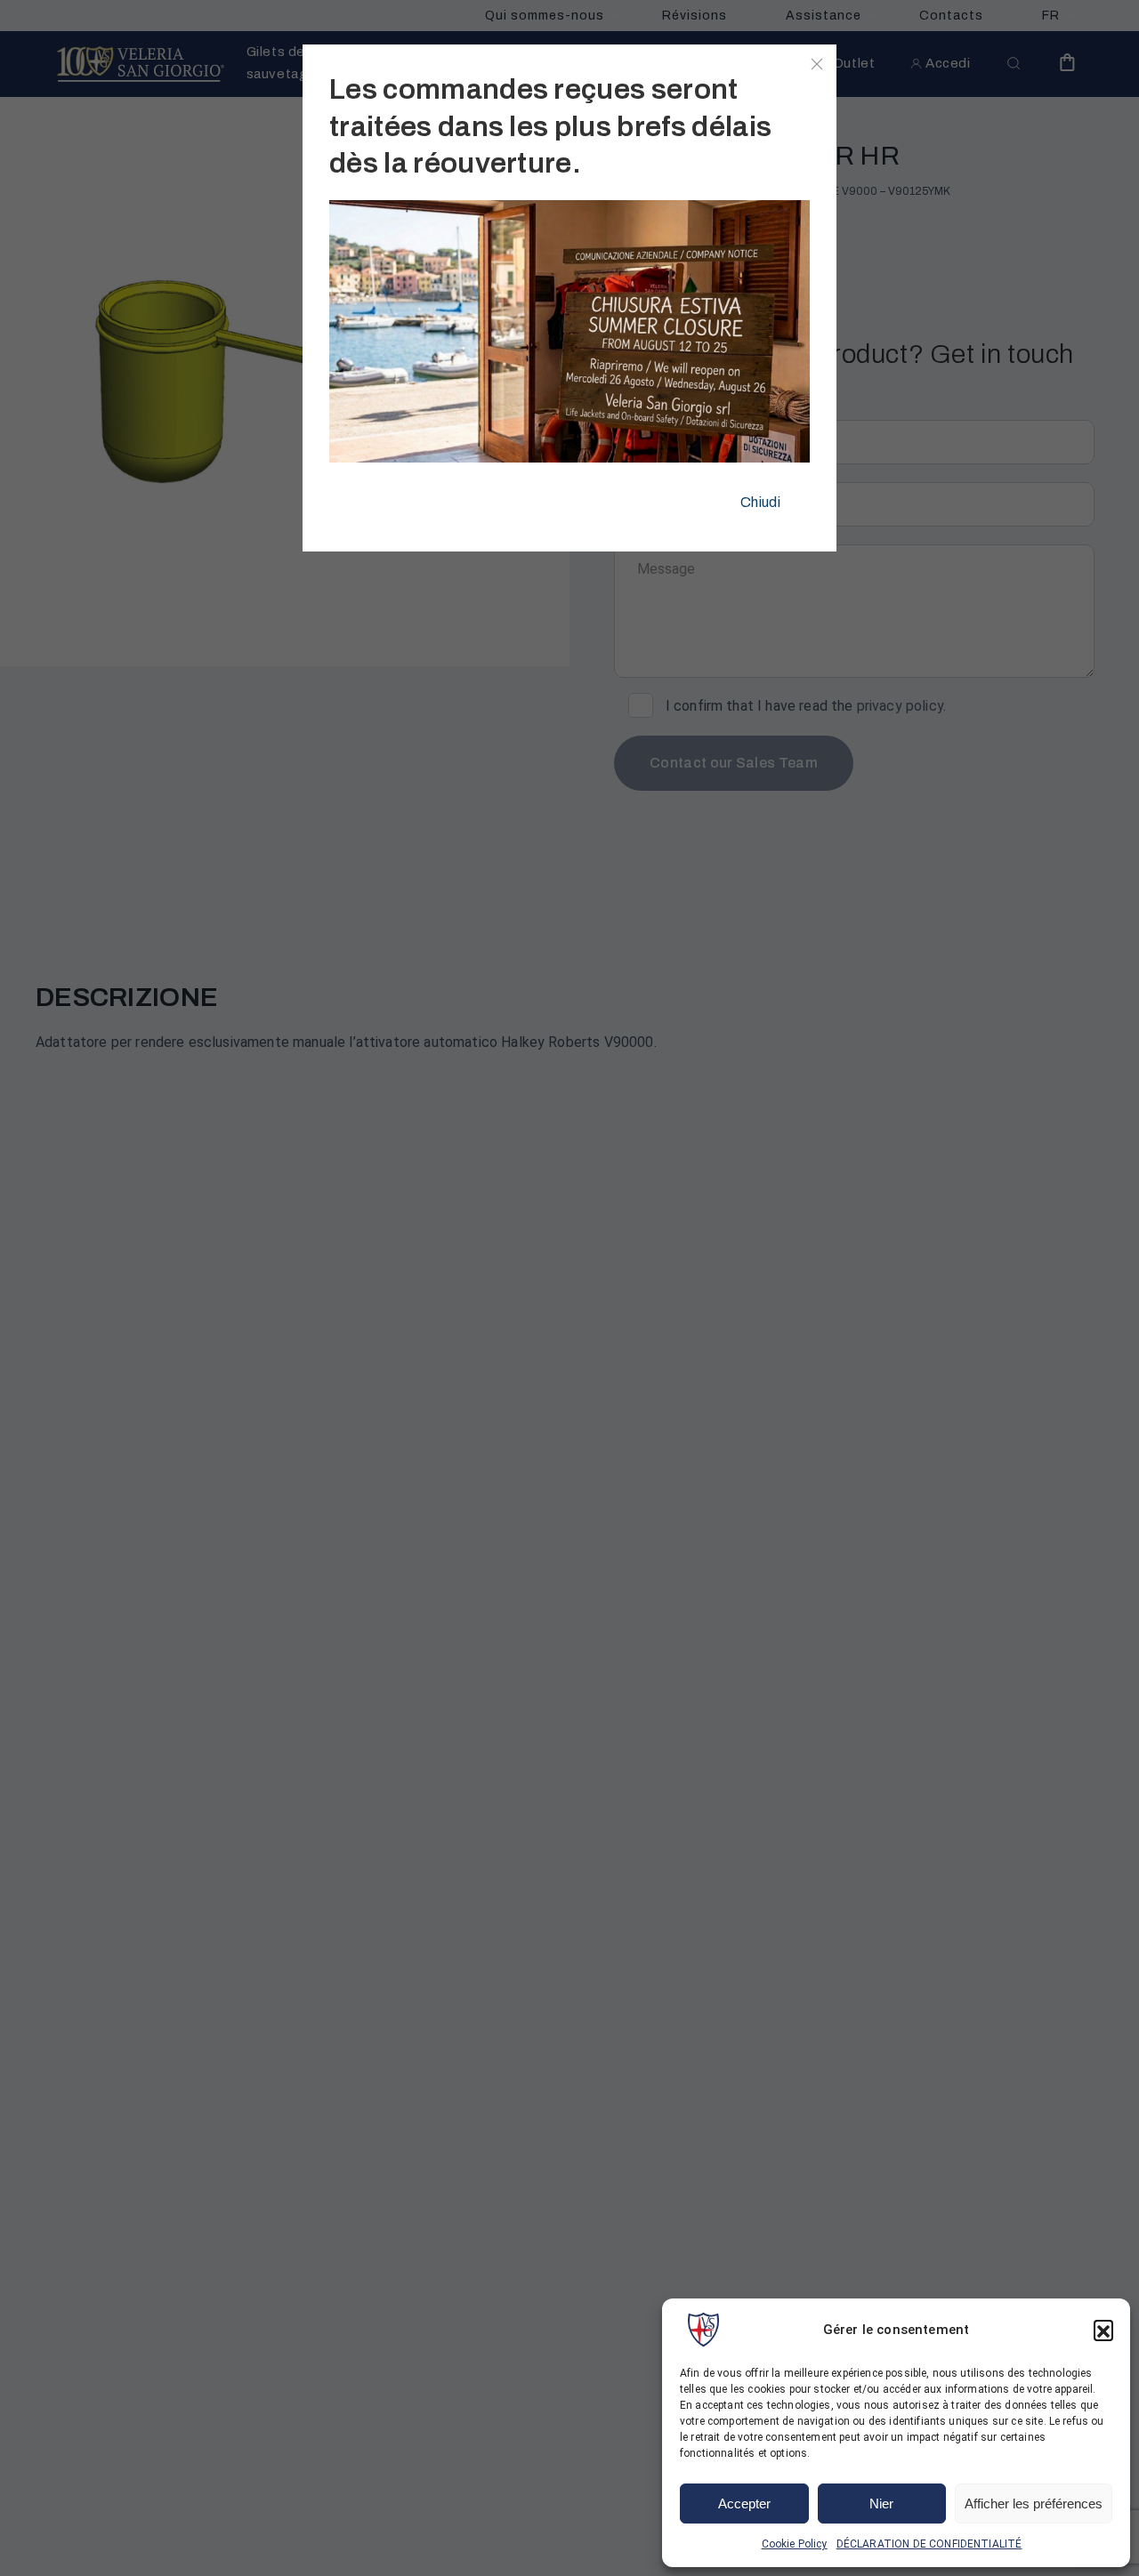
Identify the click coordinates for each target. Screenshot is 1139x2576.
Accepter (744, 2504)
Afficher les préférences (1034, 2504)
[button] (1103, 2330)
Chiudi (760, 502)
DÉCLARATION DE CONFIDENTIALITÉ (929, 2544)
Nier (881, 2504)
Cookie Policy (795, 2544)
